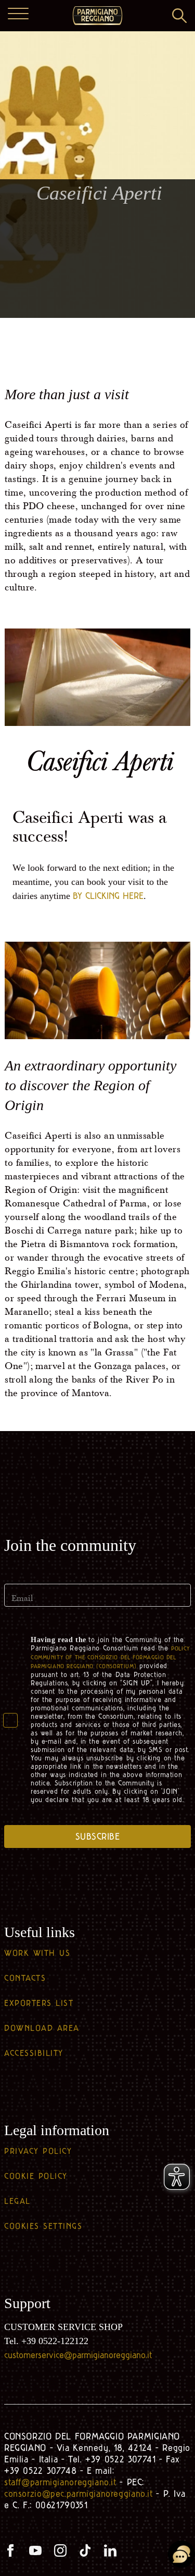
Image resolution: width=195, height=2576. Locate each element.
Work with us (37, 1953)
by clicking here (108, 896)
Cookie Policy (36, 2176)
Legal (17, 2201)
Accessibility (34, 2053)
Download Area (42, 2028)
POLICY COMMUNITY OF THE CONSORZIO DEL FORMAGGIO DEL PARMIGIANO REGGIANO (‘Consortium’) (110, 1657)
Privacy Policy (38, 2151)
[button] (179, 16)
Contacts (25, 1978)
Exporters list (39, 2003)
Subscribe (98, 1837)
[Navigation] (18, 15)
